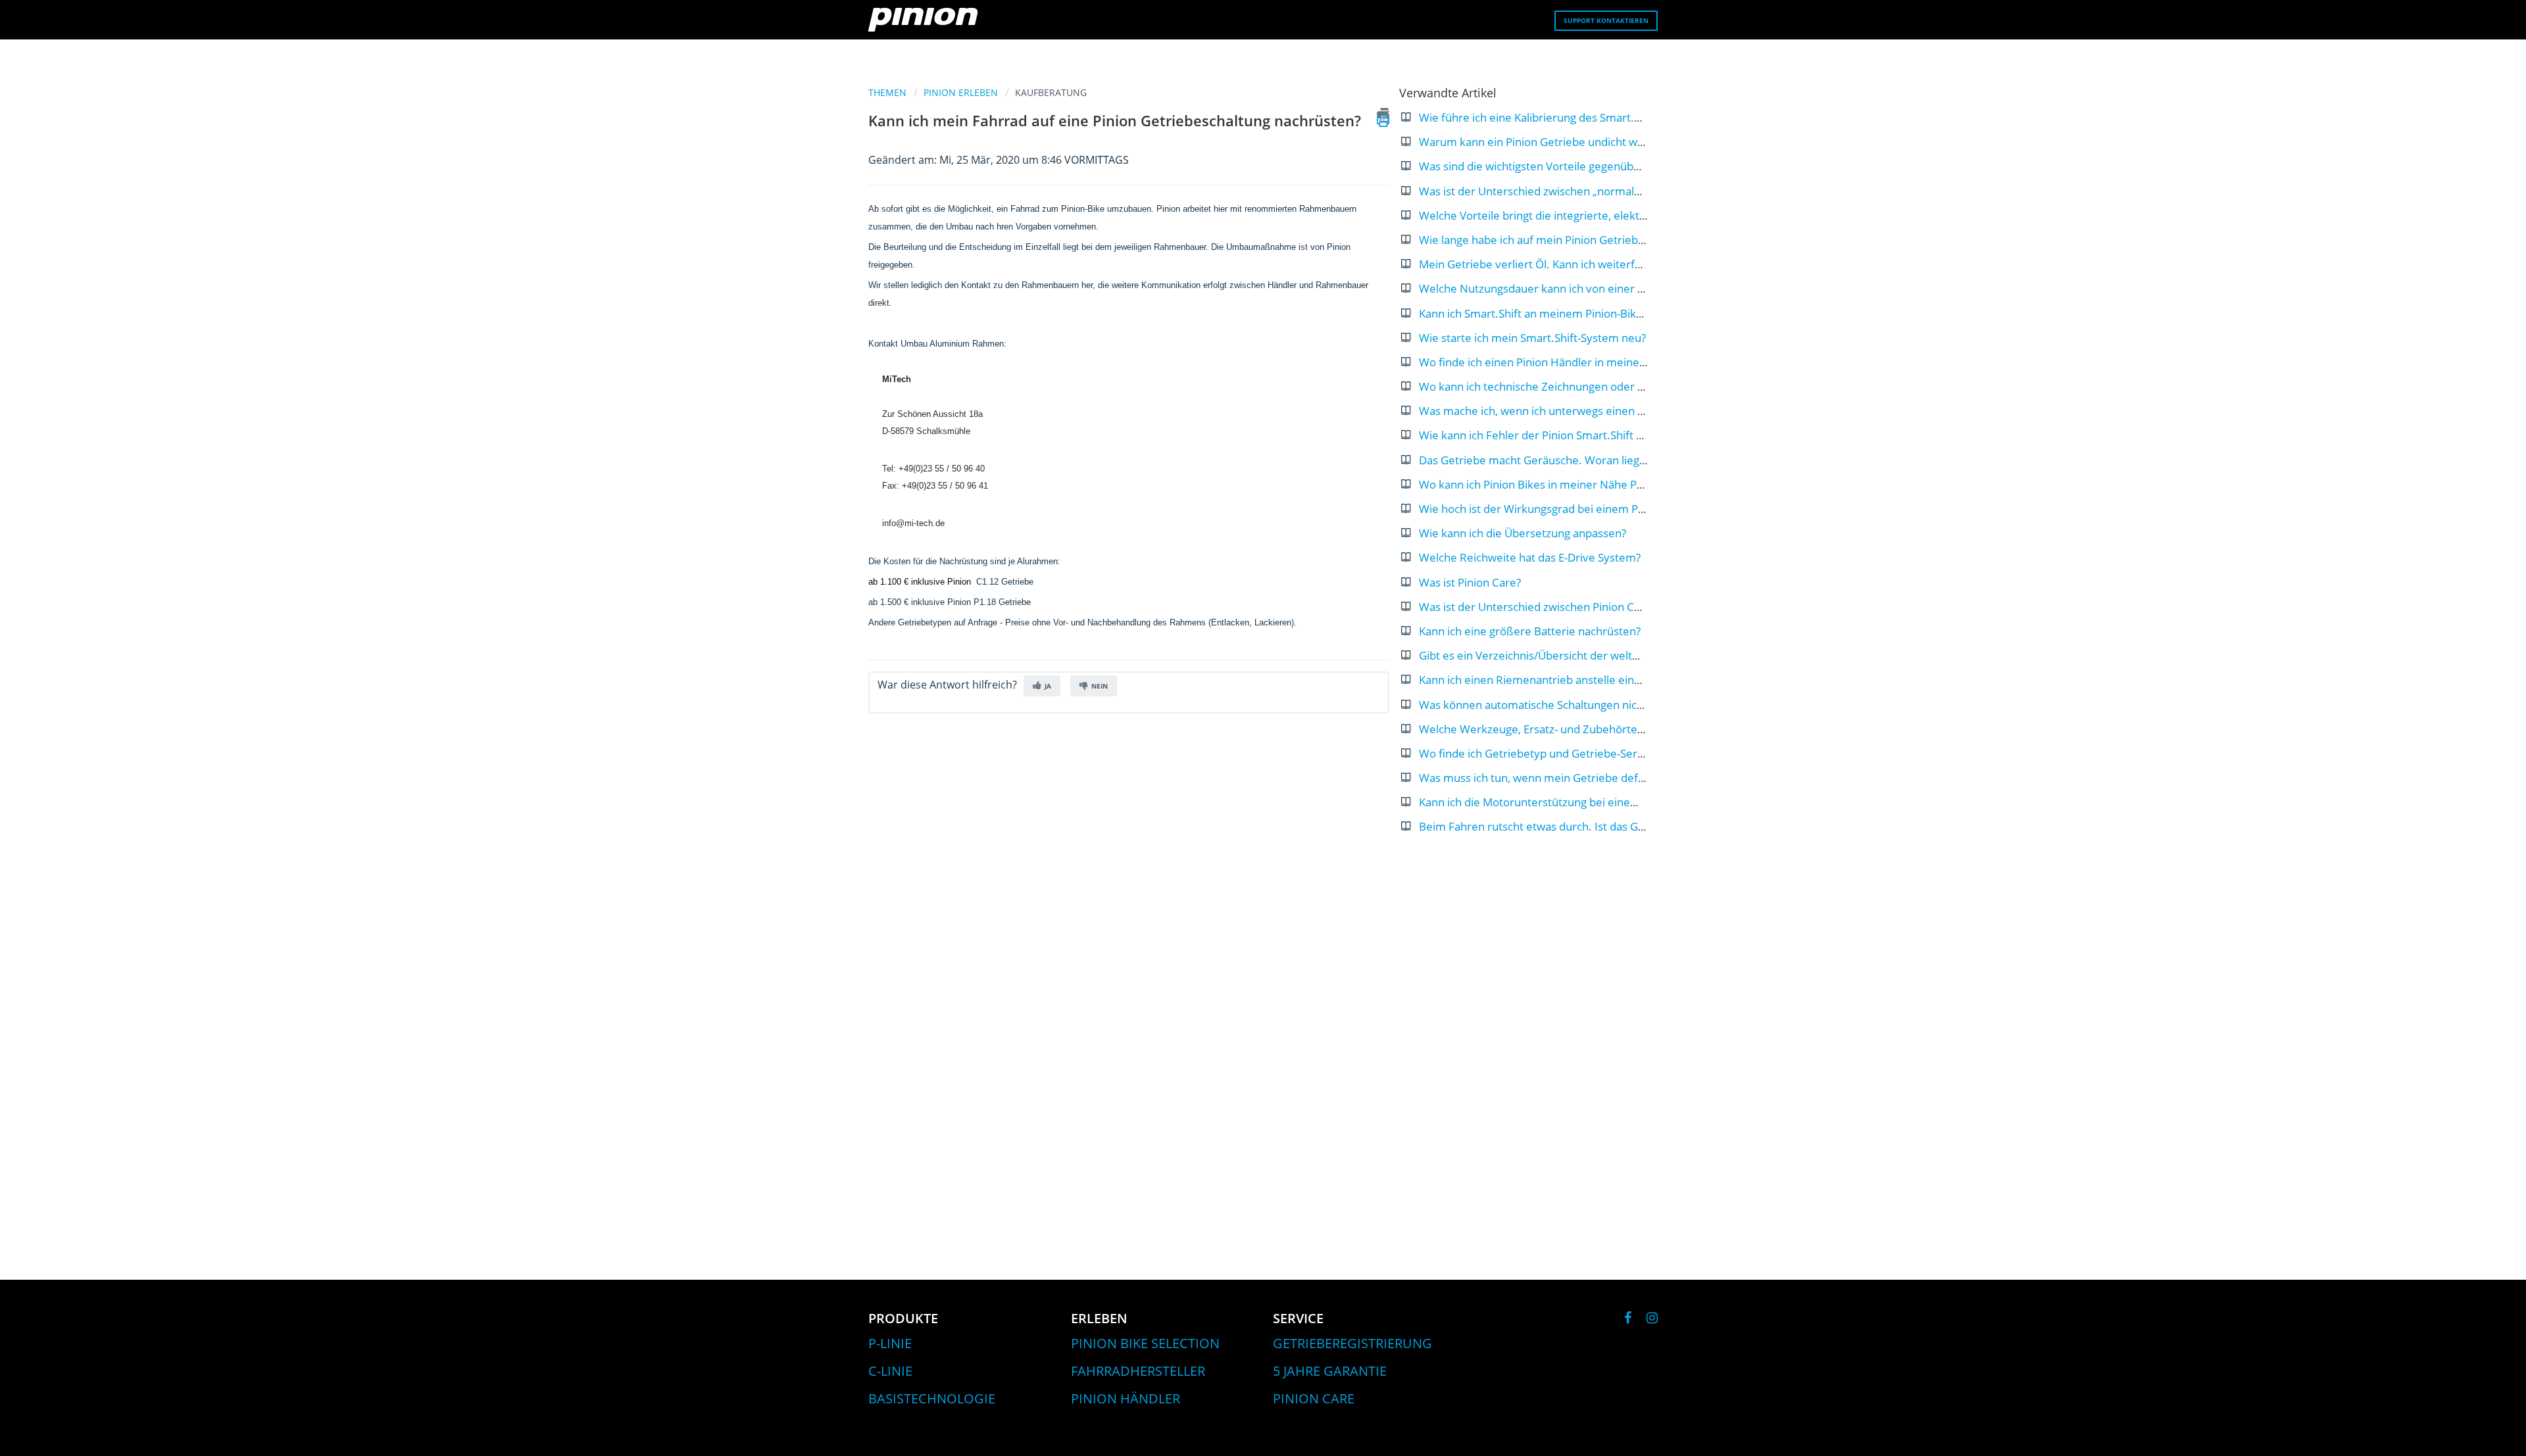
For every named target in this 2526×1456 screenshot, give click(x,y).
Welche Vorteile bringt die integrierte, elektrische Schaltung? (1573, 215)
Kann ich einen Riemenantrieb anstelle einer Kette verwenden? (1580, 680)
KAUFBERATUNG (1051, 92)
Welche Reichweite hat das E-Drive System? (1530, 557)
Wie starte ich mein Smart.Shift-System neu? (1532, 338)
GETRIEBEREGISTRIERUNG (1352, 1343)
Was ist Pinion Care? (1470, 582)
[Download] (1239, 570)
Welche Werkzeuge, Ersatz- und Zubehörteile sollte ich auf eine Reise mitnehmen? (1629, 729)
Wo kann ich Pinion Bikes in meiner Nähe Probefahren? (1559, 484)
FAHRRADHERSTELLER (1138, 1371)
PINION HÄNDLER (1126, 1398)
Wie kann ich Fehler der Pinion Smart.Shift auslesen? (1552, 435)
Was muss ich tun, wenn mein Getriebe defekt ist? (1546, 778)
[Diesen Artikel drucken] (1383, 115)
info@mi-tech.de (913, 523)
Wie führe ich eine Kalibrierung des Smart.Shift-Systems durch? (1580, 117)
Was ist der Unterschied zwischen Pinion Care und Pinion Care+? (1582, 607)
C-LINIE (890, 1371)
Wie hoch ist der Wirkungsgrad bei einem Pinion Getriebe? (1567, 509)
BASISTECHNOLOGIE (932, 1398)
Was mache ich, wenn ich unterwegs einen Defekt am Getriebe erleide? (1601, 411)
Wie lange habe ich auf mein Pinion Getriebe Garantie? (1557, 240)
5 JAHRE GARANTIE (1330, 1371)
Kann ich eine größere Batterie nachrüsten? (1530, 631)
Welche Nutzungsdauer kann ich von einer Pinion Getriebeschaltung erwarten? (1620, 288)
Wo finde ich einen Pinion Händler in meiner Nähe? (1549, 362)
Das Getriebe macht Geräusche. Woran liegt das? (1544, 460)
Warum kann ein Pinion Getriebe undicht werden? (1546, 142)
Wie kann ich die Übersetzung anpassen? (1523, 533)
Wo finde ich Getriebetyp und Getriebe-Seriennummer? (1561, 753)
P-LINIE (890, 1343)
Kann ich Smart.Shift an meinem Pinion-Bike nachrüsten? (1563, 313)
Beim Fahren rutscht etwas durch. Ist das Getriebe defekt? (1568, 826)
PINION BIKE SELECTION (1145, 1343)
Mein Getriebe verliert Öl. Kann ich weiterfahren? (1544, 264)
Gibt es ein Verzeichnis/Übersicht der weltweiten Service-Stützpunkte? (1598, 655)
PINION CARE (1314, 1398)
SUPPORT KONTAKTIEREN (1606, 20)
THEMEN (887, 92)
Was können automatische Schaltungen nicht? (1535, 705)
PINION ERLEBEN (961, 92)
